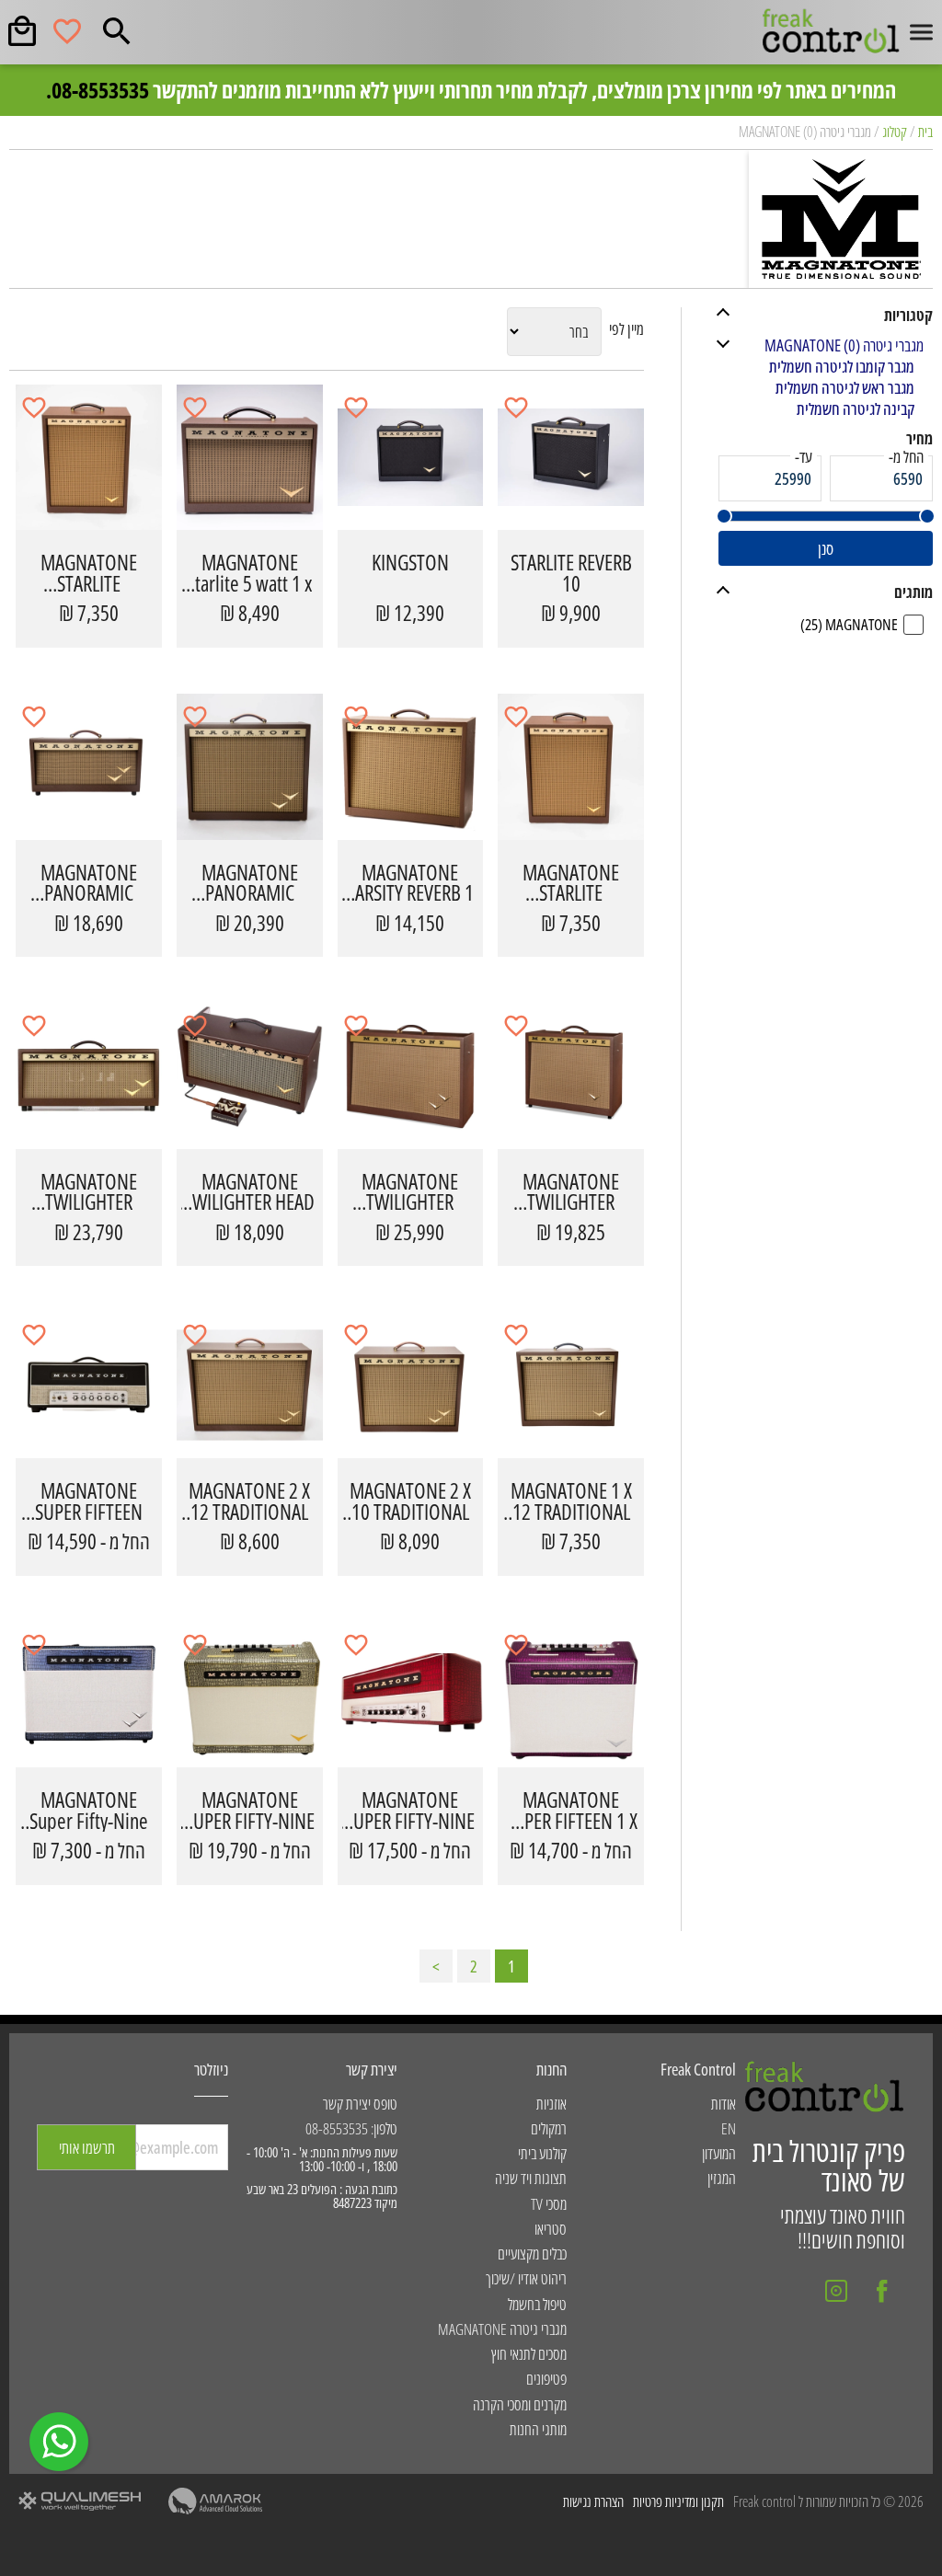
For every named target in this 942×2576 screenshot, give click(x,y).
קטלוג (895, 132)
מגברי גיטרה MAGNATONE (502, 2329)
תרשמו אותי (87, 2147)
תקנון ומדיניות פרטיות (678, 2502)
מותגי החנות (538, 2429)
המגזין (722, 2178)
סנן (826, 548)
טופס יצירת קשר (360, 2104)
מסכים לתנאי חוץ (529, 2354)
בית (925, 132)
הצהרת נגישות (593, 2502)
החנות (551, 2069)
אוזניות (551, 2104)
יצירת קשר (372, 2069)
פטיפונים (546, 2379)
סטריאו (551, 2229)
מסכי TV (549, 2204)
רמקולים (549, 2128)
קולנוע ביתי (542, 2153)
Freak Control (698, 2069)
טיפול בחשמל (537, 2304)
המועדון (719, 2153)
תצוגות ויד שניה (531, 2178)
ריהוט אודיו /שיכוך (526, 2278)
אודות (724, 2104)
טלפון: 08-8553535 (351, 2128)
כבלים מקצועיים (532, 2254)
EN (729, 2128)
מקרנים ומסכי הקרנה (520, 2404)
